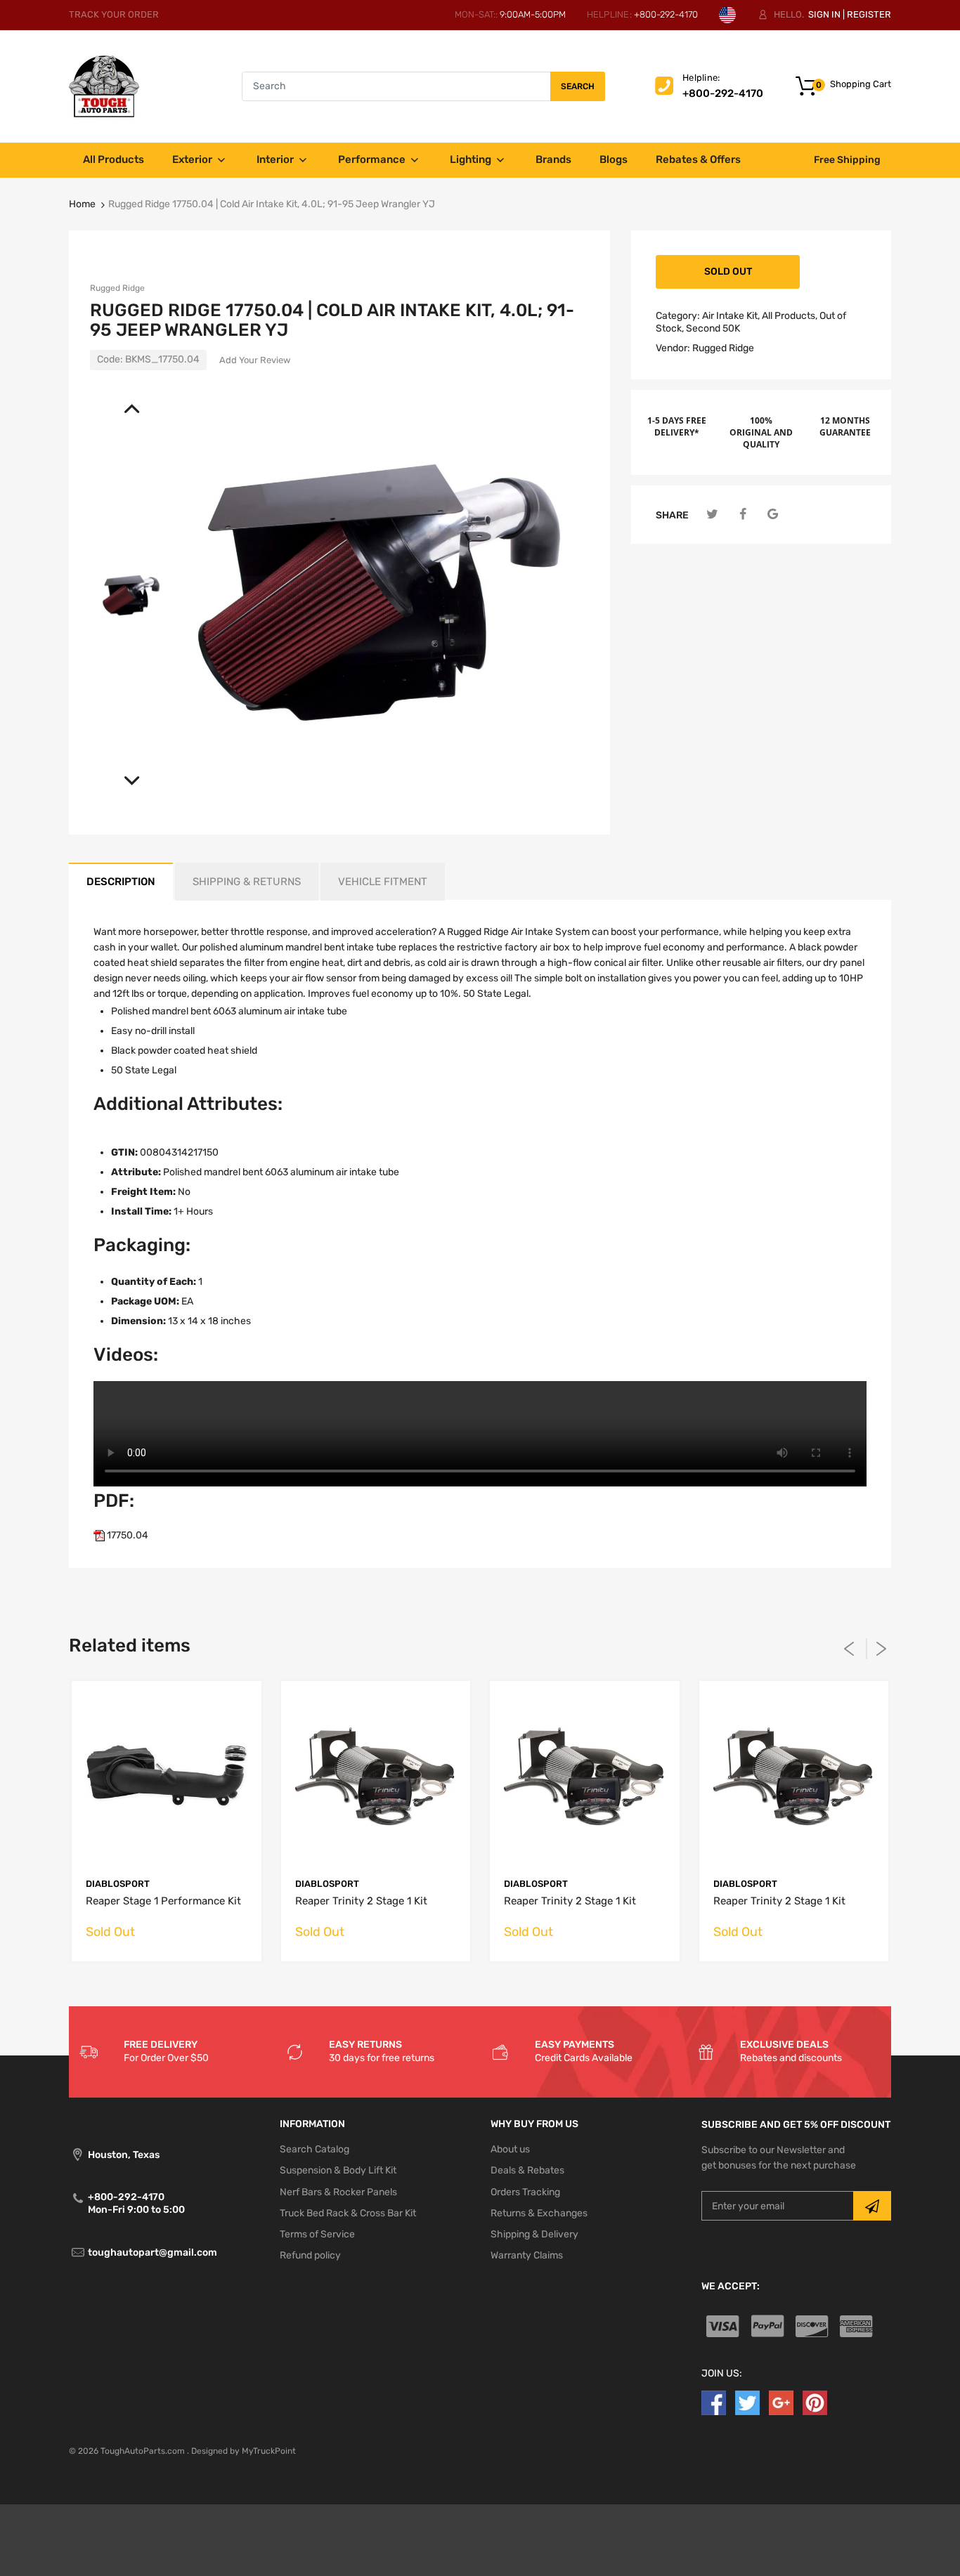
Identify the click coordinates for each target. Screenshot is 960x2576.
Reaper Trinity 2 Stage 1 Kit (361, 1901)
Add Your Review (255, 360)
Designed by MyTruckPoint (244, 2451)
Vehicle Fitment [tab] (383, 882)
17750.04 (127, 1535)
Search (578, 86)
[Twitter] (712, 515)
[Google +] (781, 2403)
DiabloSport (118, 1884)
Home (82, 204)
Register (869, 14)
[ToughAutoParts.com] (104, 86)
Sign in (824, 14)
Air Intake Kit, (731, 316)
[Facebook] (742, 515)
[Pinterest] (815, 2403)
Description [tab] (121, 882)
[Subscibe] (872, 2206)
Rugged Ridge (117, 288)
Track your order (114, 14)
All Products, (790, 316)
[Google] (773, 515)
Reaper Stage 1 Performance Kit (163, 1901)
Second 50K (713, 328)
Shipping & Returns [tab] (247, 882)
